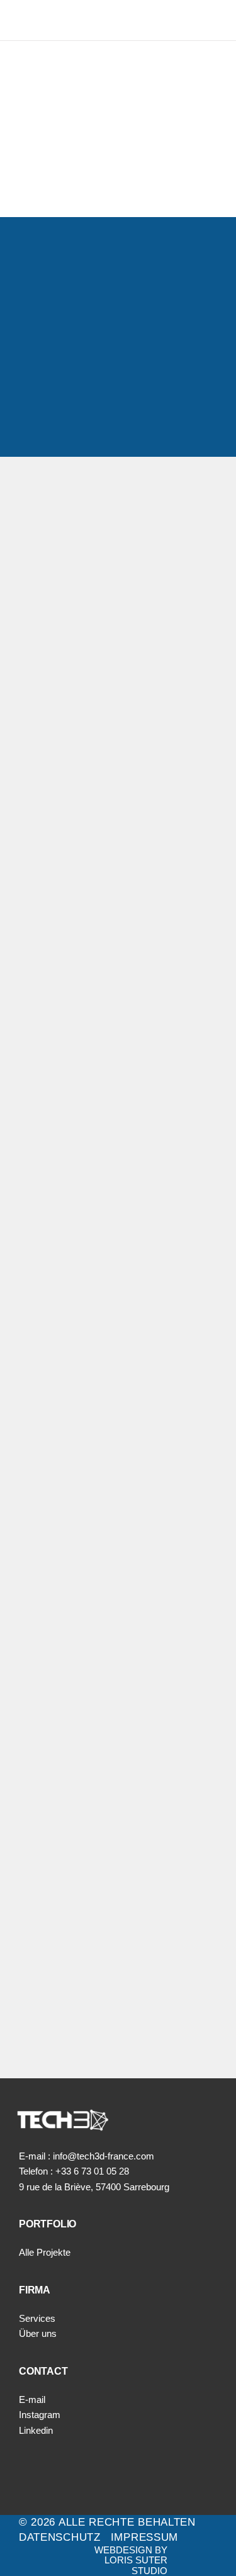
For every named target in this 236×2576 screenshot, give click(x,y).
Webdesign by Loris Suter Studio (131, 2560)
